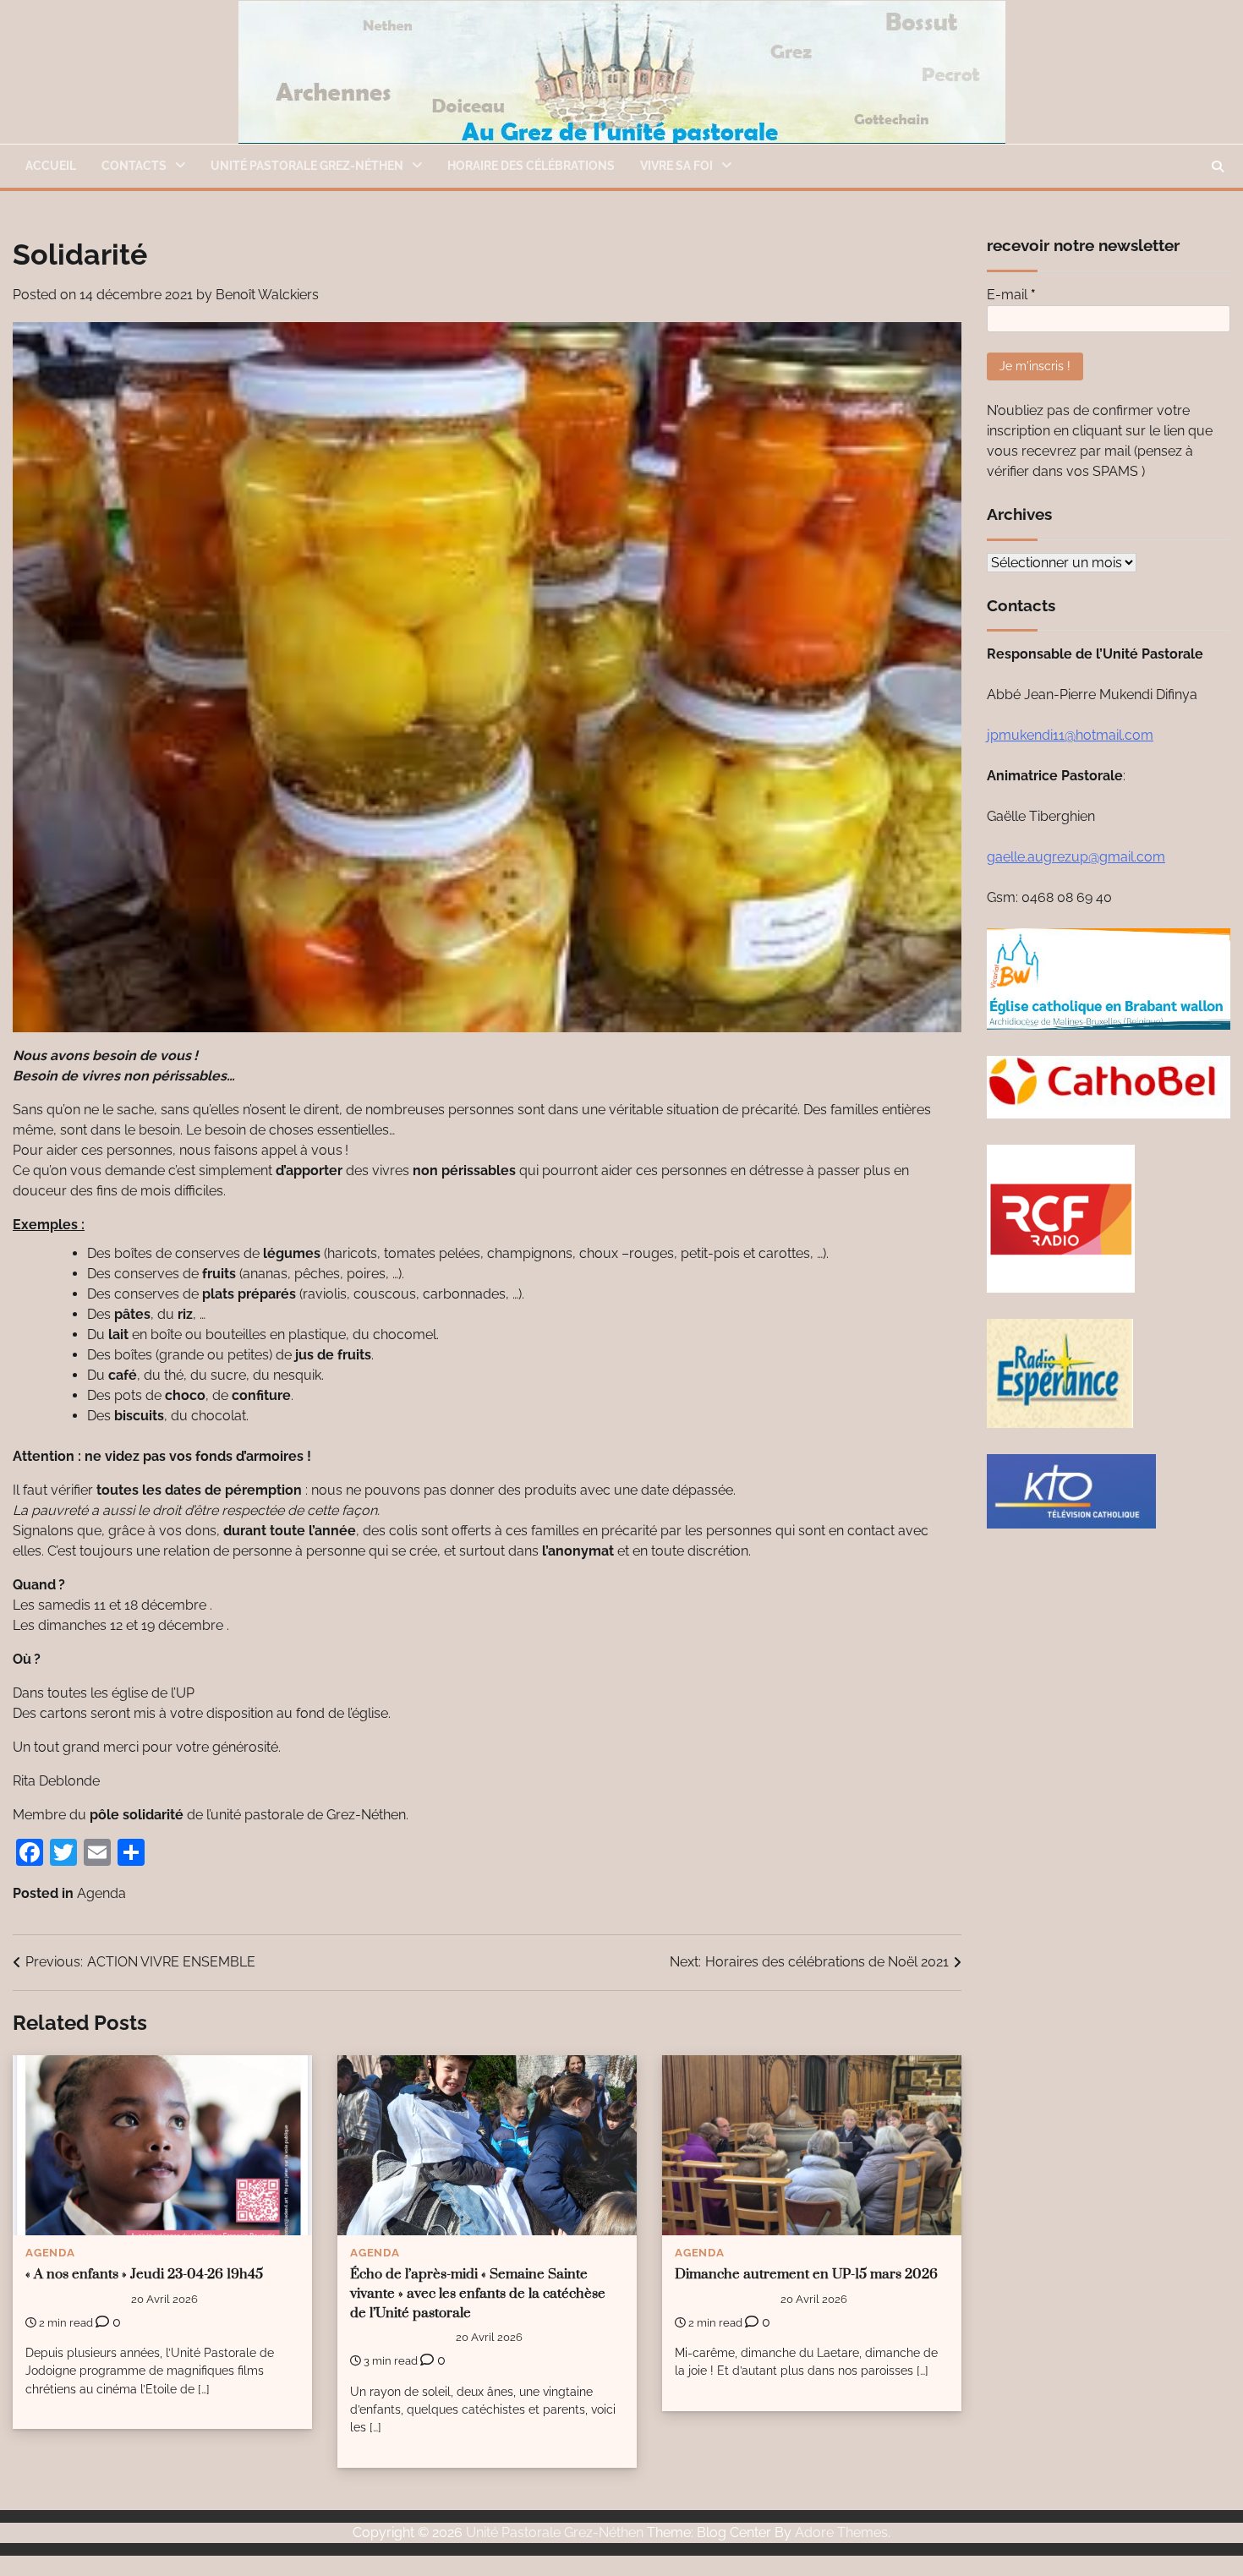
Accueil (51, 166)
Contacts (134, 166)
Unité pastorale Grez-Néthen (307, 166)
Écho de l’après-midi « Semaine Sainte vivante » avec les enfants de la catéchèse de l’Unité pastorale (478, 2294)
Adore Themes (841, 2532)
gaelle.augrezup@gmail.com (1076, 857)
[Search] (1218, 167)
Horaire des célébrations (531, 166)
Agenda (101, 1893)
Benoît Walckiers (267, 295)
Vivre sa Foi (676, 166)
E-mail (1011, 295)
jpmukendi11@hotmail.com (1070, 735)
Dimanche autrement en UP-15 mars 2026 (806, 2275)
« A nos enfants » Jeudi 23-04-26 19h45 (144, 2275)
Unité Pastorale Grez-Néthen (555, 2532)
